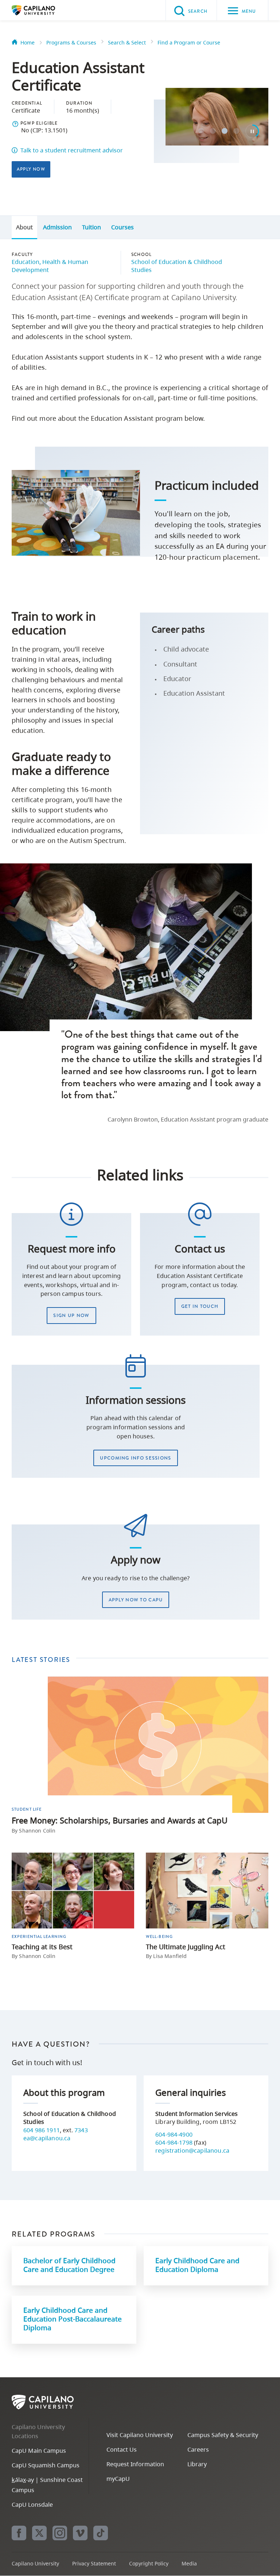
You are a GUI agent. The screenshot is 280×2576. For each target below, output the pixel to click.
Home (28, 42)
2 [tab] (213, 131)
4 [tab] (236, 131)
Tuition (92, 227)
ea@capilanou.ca (47, 2138)
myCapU (118, 2479)
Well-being (159, 1936)
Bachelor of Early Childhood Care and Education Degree (69, 2265)
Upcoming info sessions (135, 1458)
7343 (81, 2130)
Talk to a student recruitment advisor (72, 150)
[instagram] (60, 2533)
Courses (122, 227)
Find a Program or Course (189, 42)
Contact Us (122, 2449)
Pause (252, 131)
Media (189, 2563)
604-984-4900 (174, 2134)
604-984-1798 (174, 2142)
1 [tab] (201, 131)
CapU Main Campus (39, 2451)
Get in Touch (200, 1306)
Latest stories (41, 1660)
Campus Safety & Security (223, 2435)
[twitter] (39, 2533)
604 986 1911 (42, 2130)
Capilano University (44, 10)
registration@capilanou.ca (192, 2150)
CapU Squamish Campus (46, 2465)
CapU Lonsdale (32, 2505)
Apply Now (31, 169)
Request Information (135, 2464)
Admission (57, 227)
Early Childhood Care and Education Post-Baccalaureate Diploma (73, 2319)
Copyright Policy (149, 2563)
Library (197, 2464)
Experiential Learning (39, 1936)
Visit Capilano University (140, 2435)
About (24, 227)
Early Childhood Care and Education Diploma (197, 2265)
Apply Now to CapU (136, 1600)
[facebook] (19, 2533)
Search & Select (127, 42)
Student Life (27, 1809)
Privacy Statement (94, 2563)
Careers (198, 2449)
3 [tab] (225, 131)
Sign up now (71, 1315)
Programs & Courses (71, 42)
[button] (15, 124)
